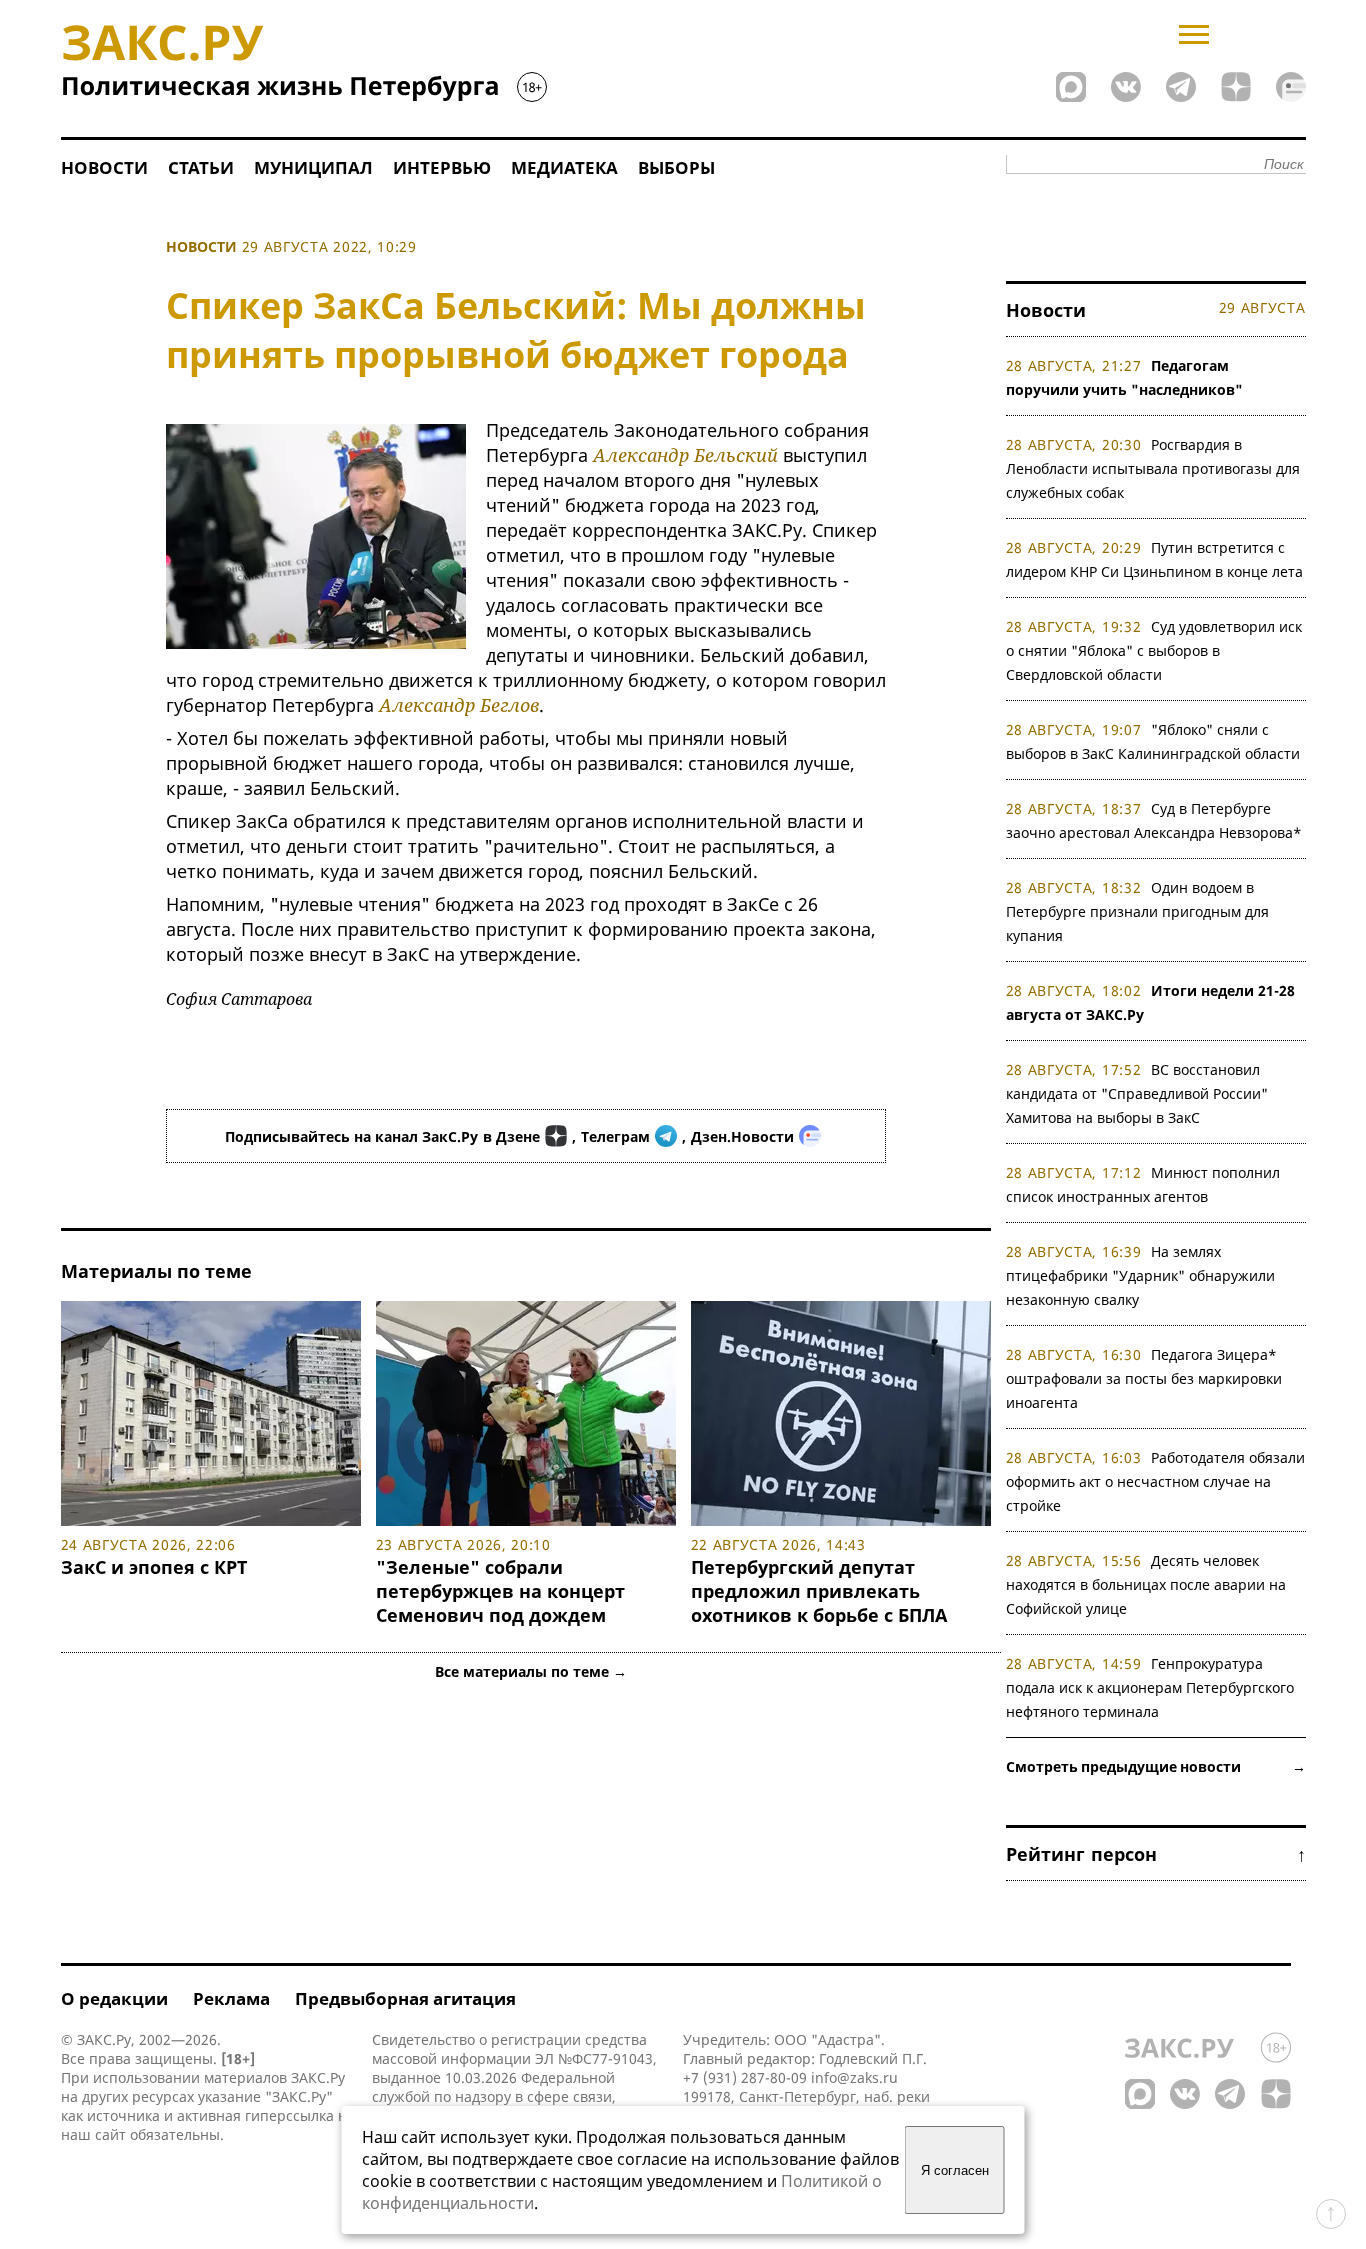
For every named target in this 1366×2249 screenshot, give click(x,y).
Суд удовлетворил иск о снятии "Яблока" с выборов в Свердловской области (1154, 650)
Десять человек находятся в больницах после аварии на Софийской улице (1146, 1584)
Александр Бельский (685, 455)
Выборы (676, 167)
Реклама (231, 1998)
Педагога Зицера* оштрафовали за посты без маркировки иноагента (1144, 1378)
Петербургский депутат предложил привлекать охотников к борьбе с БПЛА (819, 1591)
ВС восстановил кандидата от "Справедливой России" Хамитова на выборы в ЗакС (1137, 1093)
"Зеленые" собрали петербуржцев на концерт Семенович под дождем (500, 1591)
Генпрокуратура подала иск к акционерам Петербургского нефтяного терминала (1150, 1687)
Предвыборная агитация (405, 1998)
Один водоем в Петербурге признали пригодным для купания (1137, 911)
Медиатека (564, 167)
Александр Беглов (459, 705)
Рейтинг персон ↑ (1156, 1854)
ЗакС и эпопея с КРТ (154, 1567)
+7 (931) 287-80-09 (745, 2077)
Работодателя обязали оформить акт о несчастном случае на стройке (1156, 1481)
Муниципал (313, 167)
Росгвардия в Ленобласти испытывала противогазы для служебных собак (1153, 468)
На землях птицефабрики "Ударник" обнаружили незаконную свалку (1140, 1275)
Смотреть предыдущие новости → (1156, 1766)
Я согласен (955, 2170)
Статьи (201, 167)
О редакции (114, 1998)
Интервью (442, 167)
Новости (104, 167)
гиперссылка (289, 2115)
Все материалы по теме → (531, 1671)
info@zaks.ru (854, 2077)
